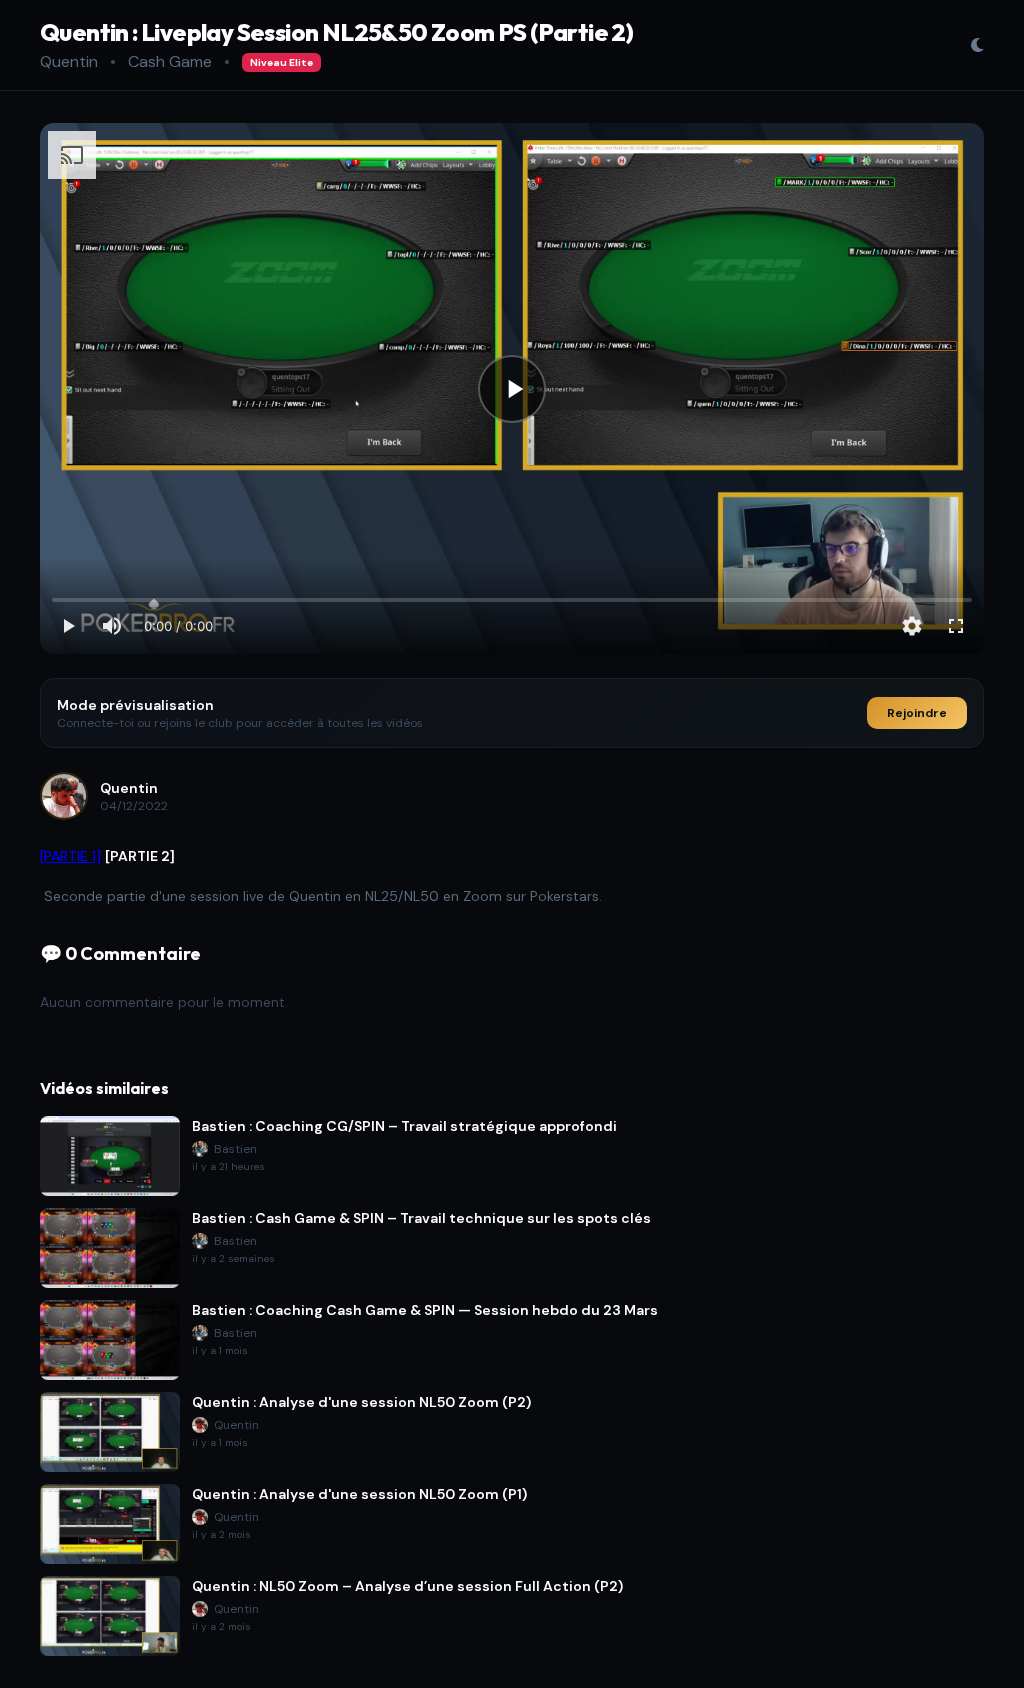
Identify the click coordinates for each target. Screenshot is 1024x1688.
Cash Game (170, 61)
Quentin (69, 61)
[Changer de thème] (977, 45)
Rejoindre (917, 713)
